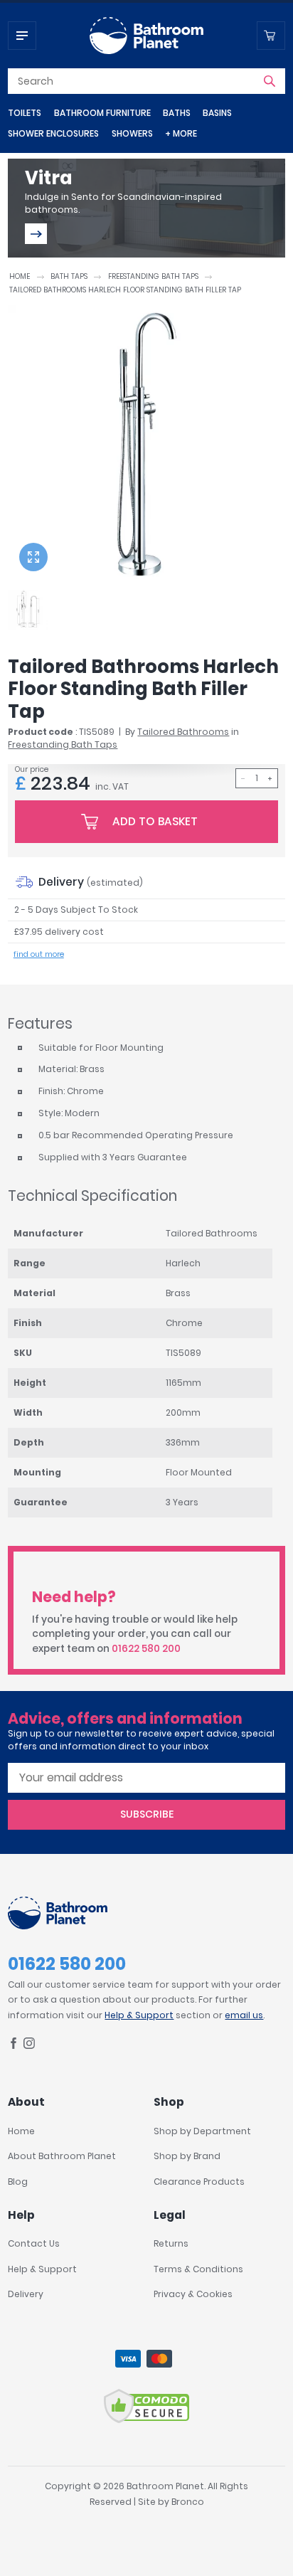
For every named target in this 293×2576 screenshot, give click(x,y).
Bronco (188, 2502)
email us (244, 2015)
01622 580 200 (146, 1649)
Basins (217, 113)
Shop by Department (202, 2131)
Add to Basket (155, 821)
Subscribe (147, 1814)
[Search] (270, 81)
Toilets (25, 113)
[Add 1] (270, 778)
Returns (171, 2243)
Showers (132, 133)
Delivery (26, 2294)
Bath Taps (69, 276)
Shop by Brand (187, 2156)
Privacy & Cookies (193, 2294)
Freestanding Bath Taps (153, 276)
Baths (177, 113)
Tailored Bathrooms (183, 732)
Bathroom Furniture (102, 113)
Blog (18, 2182)
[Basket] (271, 36)
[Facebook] (14, 2046)
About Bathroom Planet (62, 2156)
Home (20, 276)
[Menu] (22, 36)
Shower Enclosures (53, 133)
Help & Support (139, 2015)
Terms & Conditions (198, 2269)
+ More (181, 133)
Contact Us (34, 2243)
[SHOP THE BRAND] (36, 234)
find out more (39, 954)
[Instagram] (29, 2046)
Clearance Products (199, 2182)
